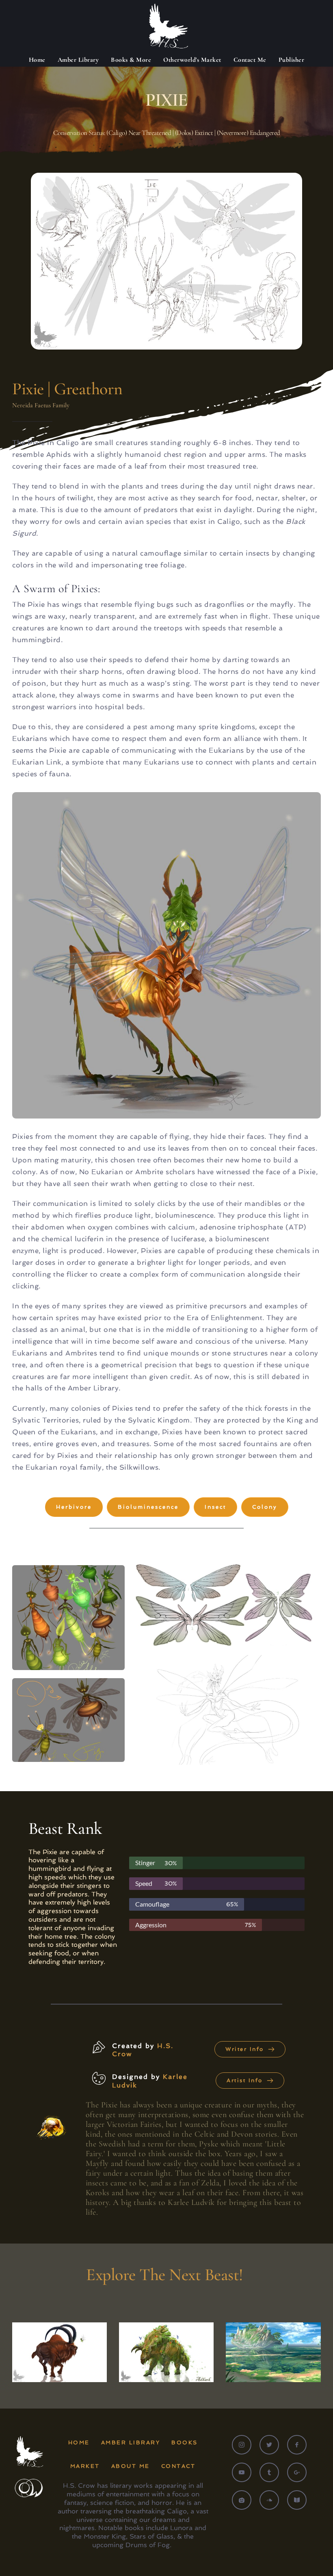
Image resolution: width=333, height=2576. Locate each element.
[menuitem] (37, 60)
